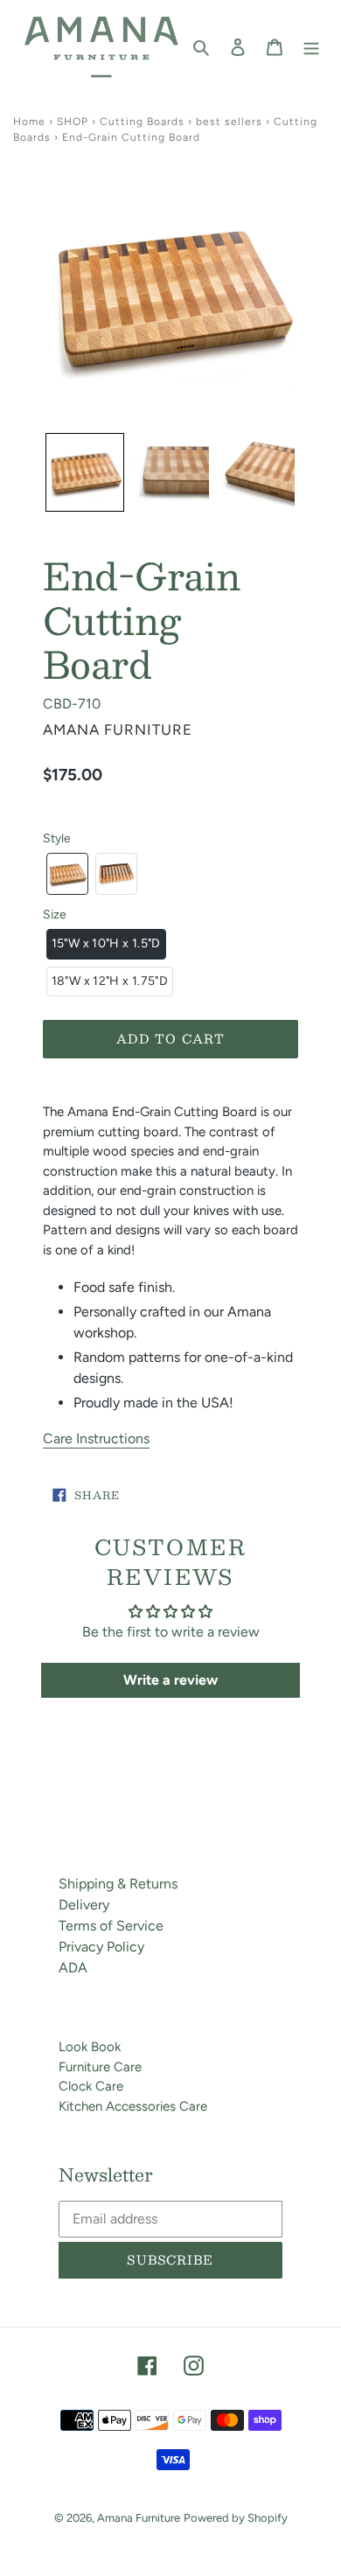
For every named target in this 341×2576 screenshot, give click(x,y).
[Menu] (311, 46)
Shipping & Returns (118, 1884)
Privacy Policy (101, 1947)
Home (29, 122)
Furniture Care (100, 2067)
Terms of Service (111, 1926)
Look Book (90, 2047)
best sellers (229, 122)
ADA (73, 1968)
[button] (85, 472)
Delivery (84, 1905)
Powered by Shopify (236, 2518)
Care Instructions (96, 1438)
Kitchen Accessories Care (133, 2106)
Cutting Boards (142, 122)
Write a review (170, 1680)
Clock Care (91, 2086)
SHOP (73, 122)
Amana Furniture (139, 2518)
